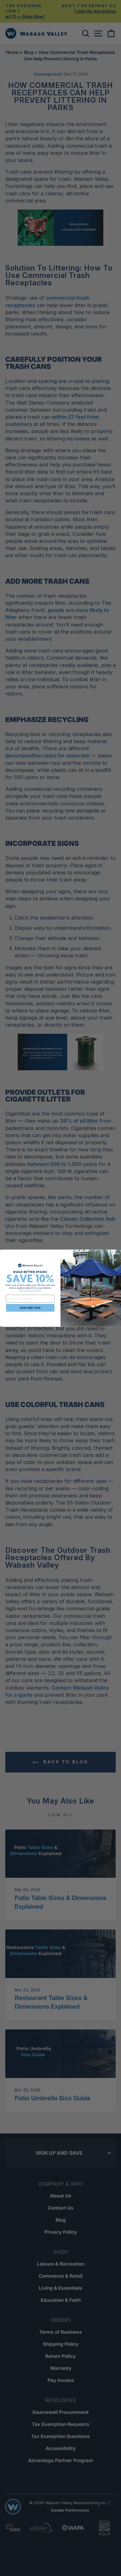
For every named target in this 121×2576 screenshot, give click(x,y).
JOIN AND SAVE (30, 1308)
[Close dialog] (118, 1252)
